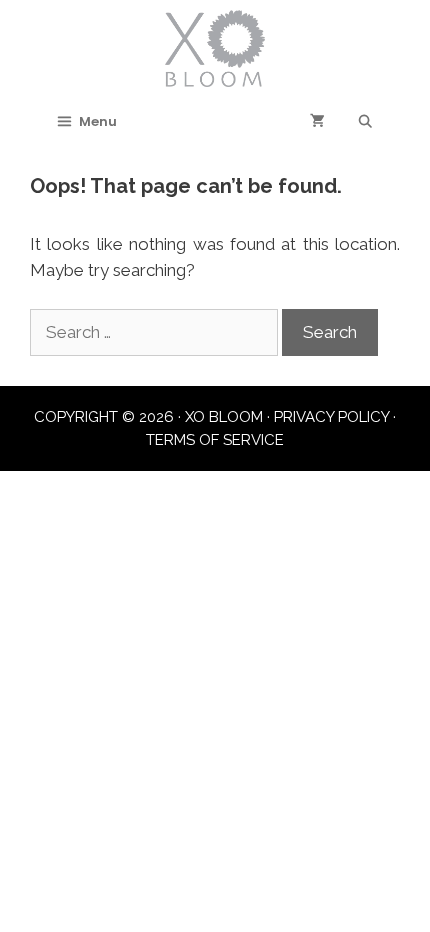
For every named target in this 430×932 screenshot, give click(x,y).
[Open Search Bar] (365, 122)
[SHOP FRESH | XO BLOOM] (215, 47)
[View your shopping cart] (317, 122)
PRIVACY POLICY (331, 417)
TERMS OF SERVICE (215, 440)
